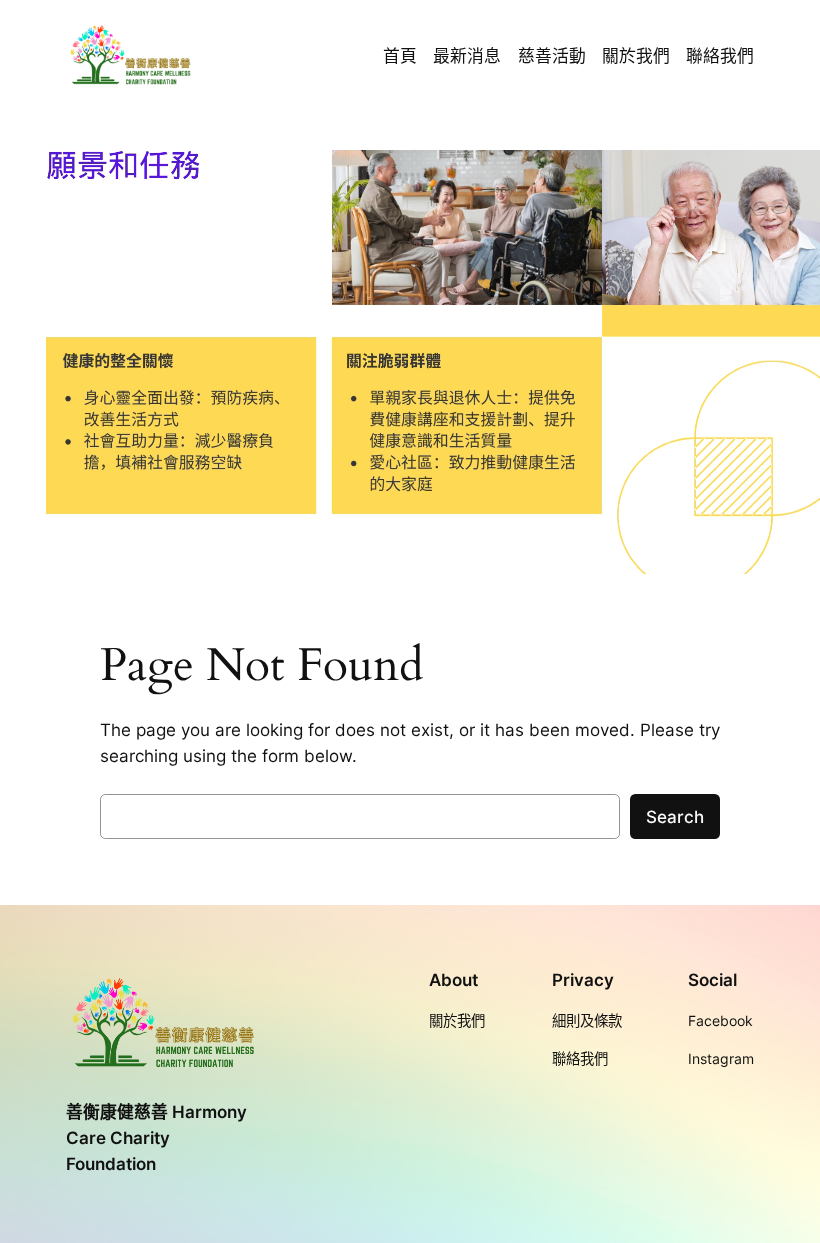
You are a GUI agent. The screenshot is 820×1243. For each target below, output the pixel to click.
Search (675, 817)
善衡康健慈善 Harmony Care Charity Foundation (156, 1138)
